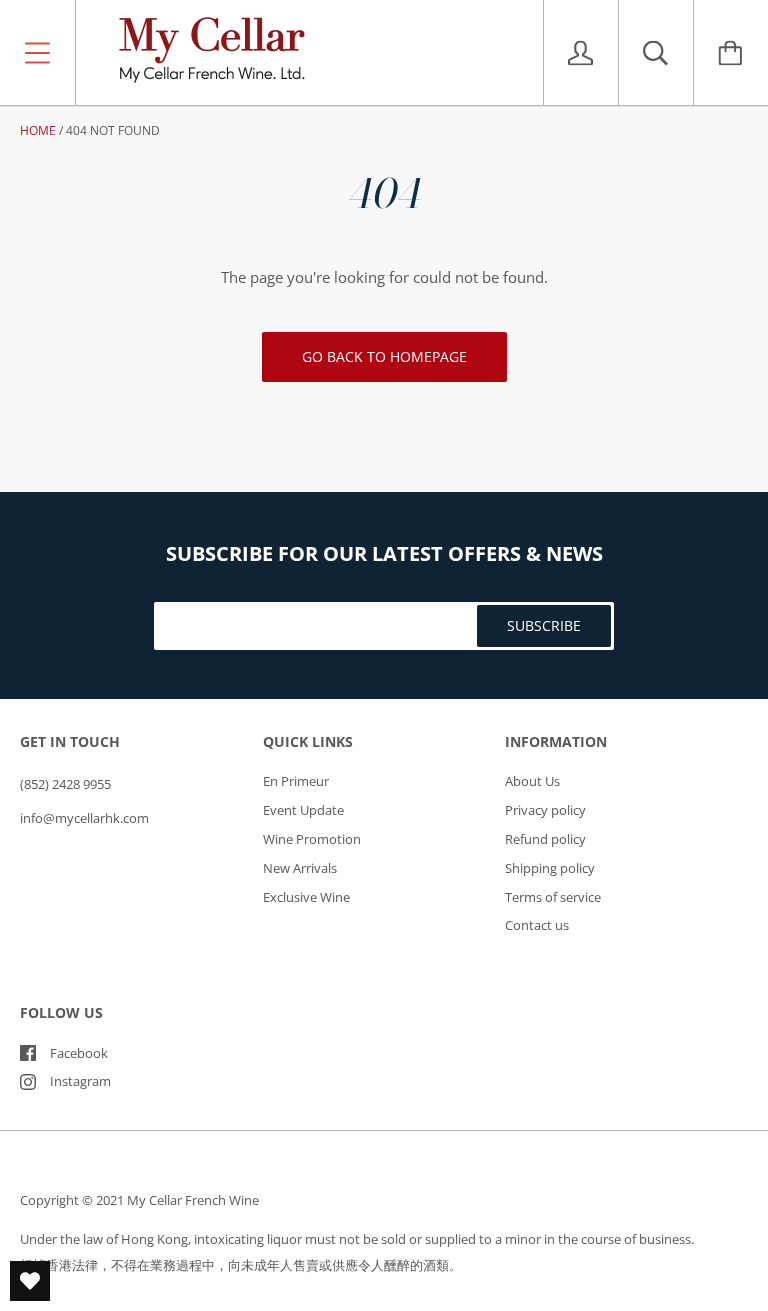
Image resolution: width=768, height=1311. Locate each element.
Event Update (303, 810)
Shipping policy (550, 868)
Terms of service (553, 897)
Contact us (537, 925)
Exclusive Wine (306, 897)
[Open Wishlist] (30, 1281)
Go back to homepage (384, 356)
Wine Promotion (312, 839)
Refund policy (545, 839)
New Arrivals (300, 868)
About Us (532, 781)
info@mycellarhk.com (84, 818)
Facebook (79, 1053)
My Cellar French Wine (193, 1200)
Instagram (80, 1081)
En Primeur (296, 781)
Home (38, 130)
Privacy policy (545, 810)
